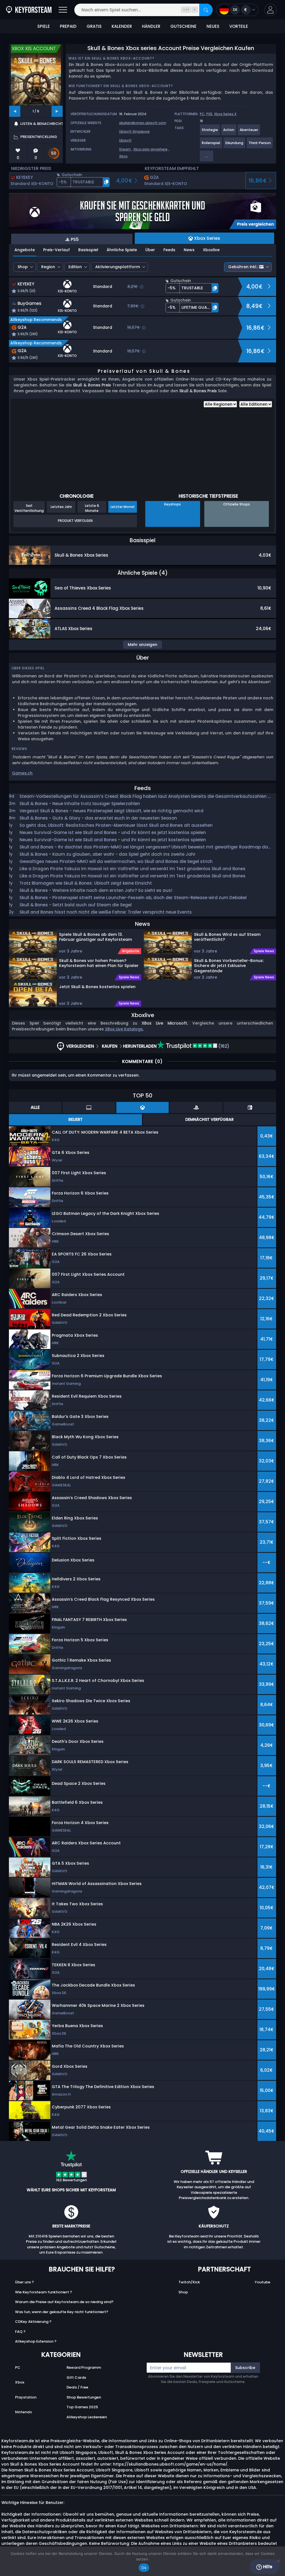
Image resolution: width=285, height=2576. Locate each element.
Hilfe (267, 2567)
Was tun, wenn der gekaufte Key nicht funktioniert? (62, 2312)
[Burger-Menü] (63, 10)
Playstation (26, 2397)
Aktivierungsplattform (118, 267)
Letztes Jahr (61, 507)
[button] (270, 10)
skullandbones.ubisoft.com (143, 123)
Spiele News (129, 977)
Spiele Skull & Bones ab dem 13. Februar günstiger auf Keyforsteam (95, 937)
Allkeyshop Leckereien (87, 2417)
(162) (223, 1046)
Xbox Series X (225, 114)
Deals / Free (77, 2387)
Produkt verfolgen (75, 521)
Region (48, 267)
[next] (57, 111)
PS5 (209, 114)
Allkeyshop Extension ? (36, 2341)
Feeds (169, 250)
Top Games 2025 (82, 2407)
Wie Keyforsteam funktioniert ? (44, 2292)
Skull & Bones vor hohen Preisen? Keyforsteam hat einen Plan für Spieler (99, 963)
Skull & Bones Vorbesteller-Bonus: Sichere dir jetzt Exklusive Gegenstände (229, 966)
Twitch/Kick (189, 2282)
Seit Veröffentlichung (29, 508)
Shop (23, 267)
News (189, 250)
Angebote (25, 250)
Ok (144, 2568)
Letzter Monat (123, 507)
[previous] (15, 111)
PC (202, 114)
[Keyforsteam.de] (29, 10)
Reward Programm (84, 2367)
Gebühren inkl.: (243, 267)
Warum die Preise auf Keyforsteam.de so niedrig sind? (64, 2302)
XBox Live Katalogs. (124, 1029)
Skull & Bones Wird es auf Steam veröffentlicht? (227, 937)
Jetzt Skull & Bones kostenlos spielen (97, 987)
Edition (75, 267)
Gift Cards (76, 2378)
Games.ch (22, 773)
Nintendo (24, 2412)
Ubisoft (125, 140)
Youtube (262, 2282)
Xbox (123, 156)
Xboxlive (211, 250)
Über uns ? (24, 2282)
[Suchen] (206, 10)
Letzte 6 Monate (92, 508)
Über (150, 250)
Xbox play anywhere (150, 149)
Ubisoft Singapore (134, 131)
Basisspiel (88, 250)
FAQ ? (20, 2332)
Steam (125, 149)
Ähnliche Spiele (122, 250)
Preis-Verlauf (56, 250)
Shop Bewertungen (84, 2397)
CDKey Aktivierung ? (33, 2322)
